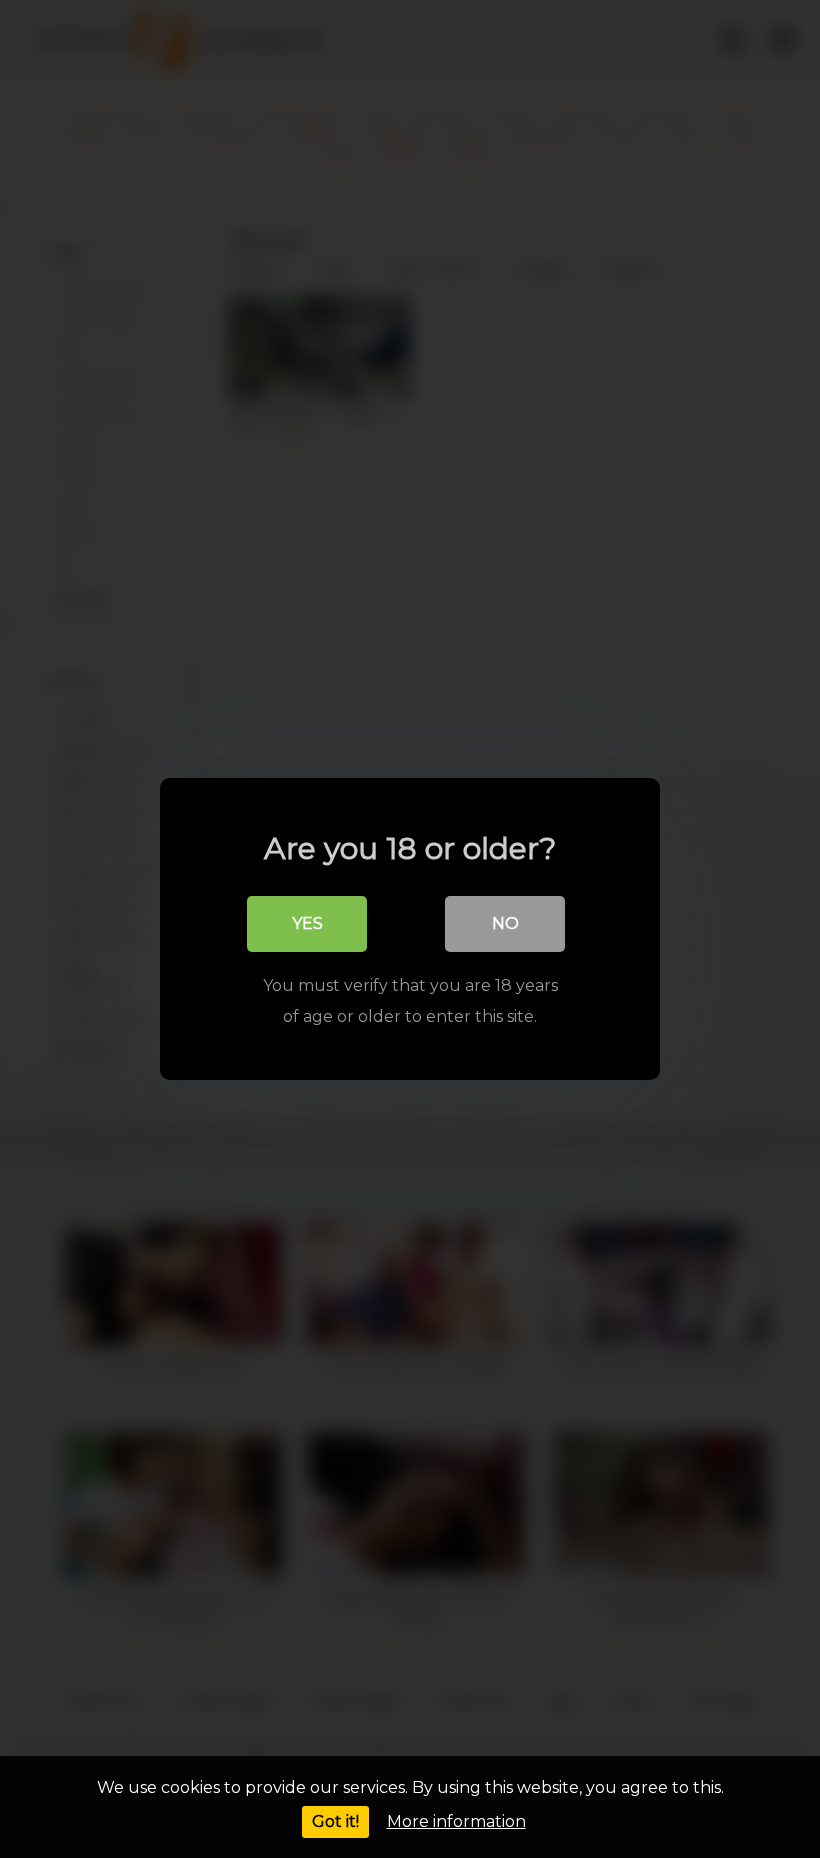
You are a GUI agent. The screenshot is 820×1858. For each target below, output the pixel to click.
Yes (307, 923)
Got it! (335, 1821)
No (505, 923)
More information (456, 1821)
